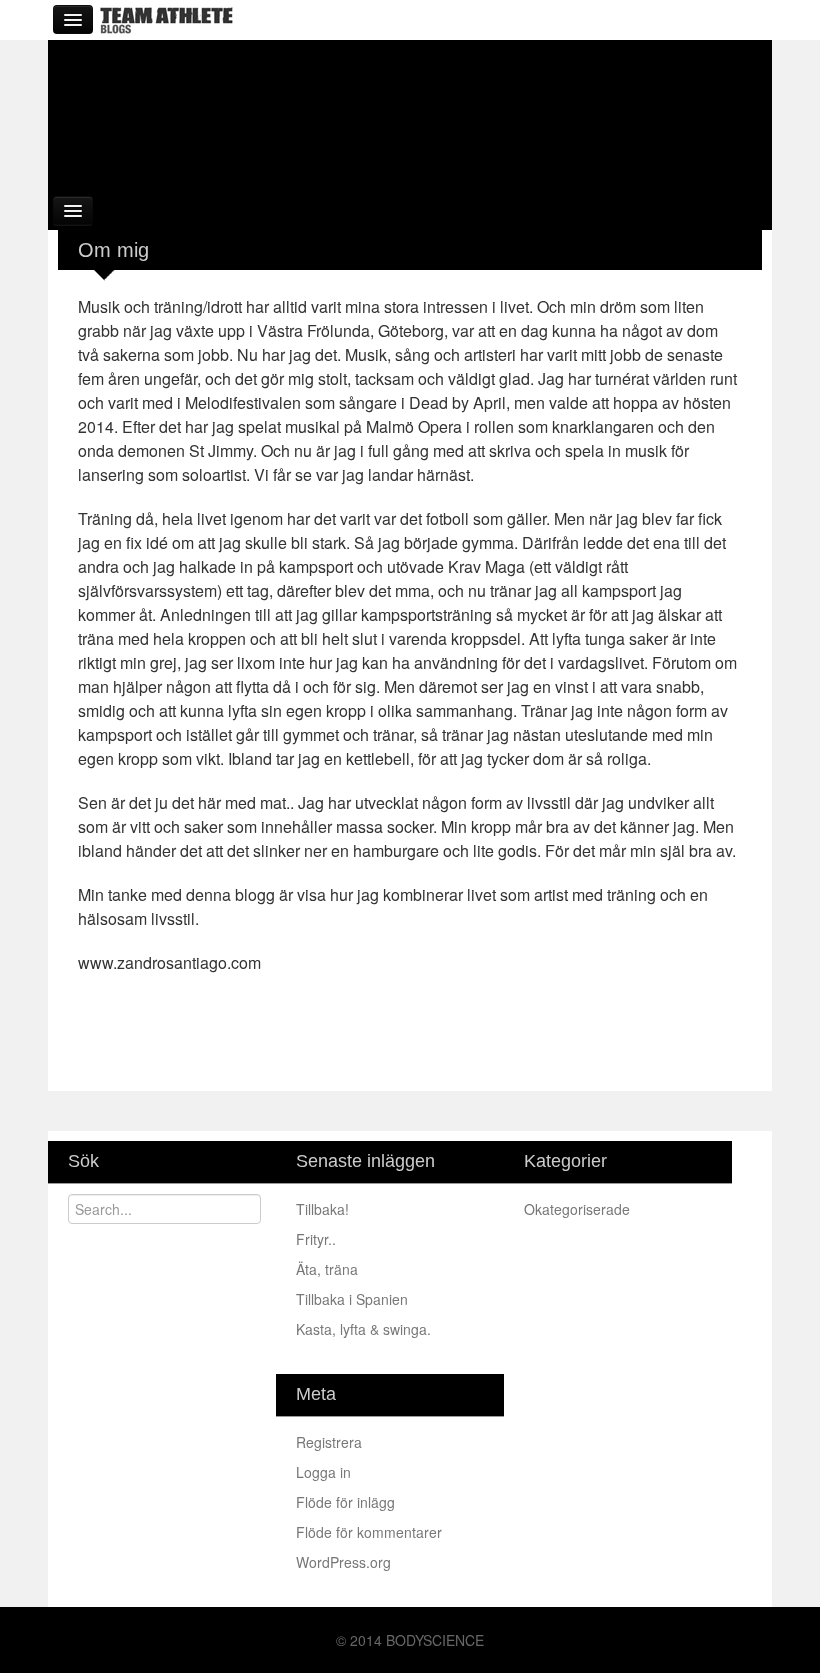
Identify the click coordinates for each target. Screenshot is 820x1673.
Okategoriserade (577, 1209)
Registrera (329, 1442)
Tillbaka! (324, 1209)
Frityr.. (318, 1239)
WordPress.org (343, 1562)
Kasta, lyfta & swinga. (365, 1329)
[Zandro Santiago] (410, 113)
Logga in (323, 1472)
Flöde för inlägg (345, 1502)
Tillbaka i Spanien (354, 1299)
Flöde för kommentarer (369, 1532)
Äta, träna (329, 1269)
